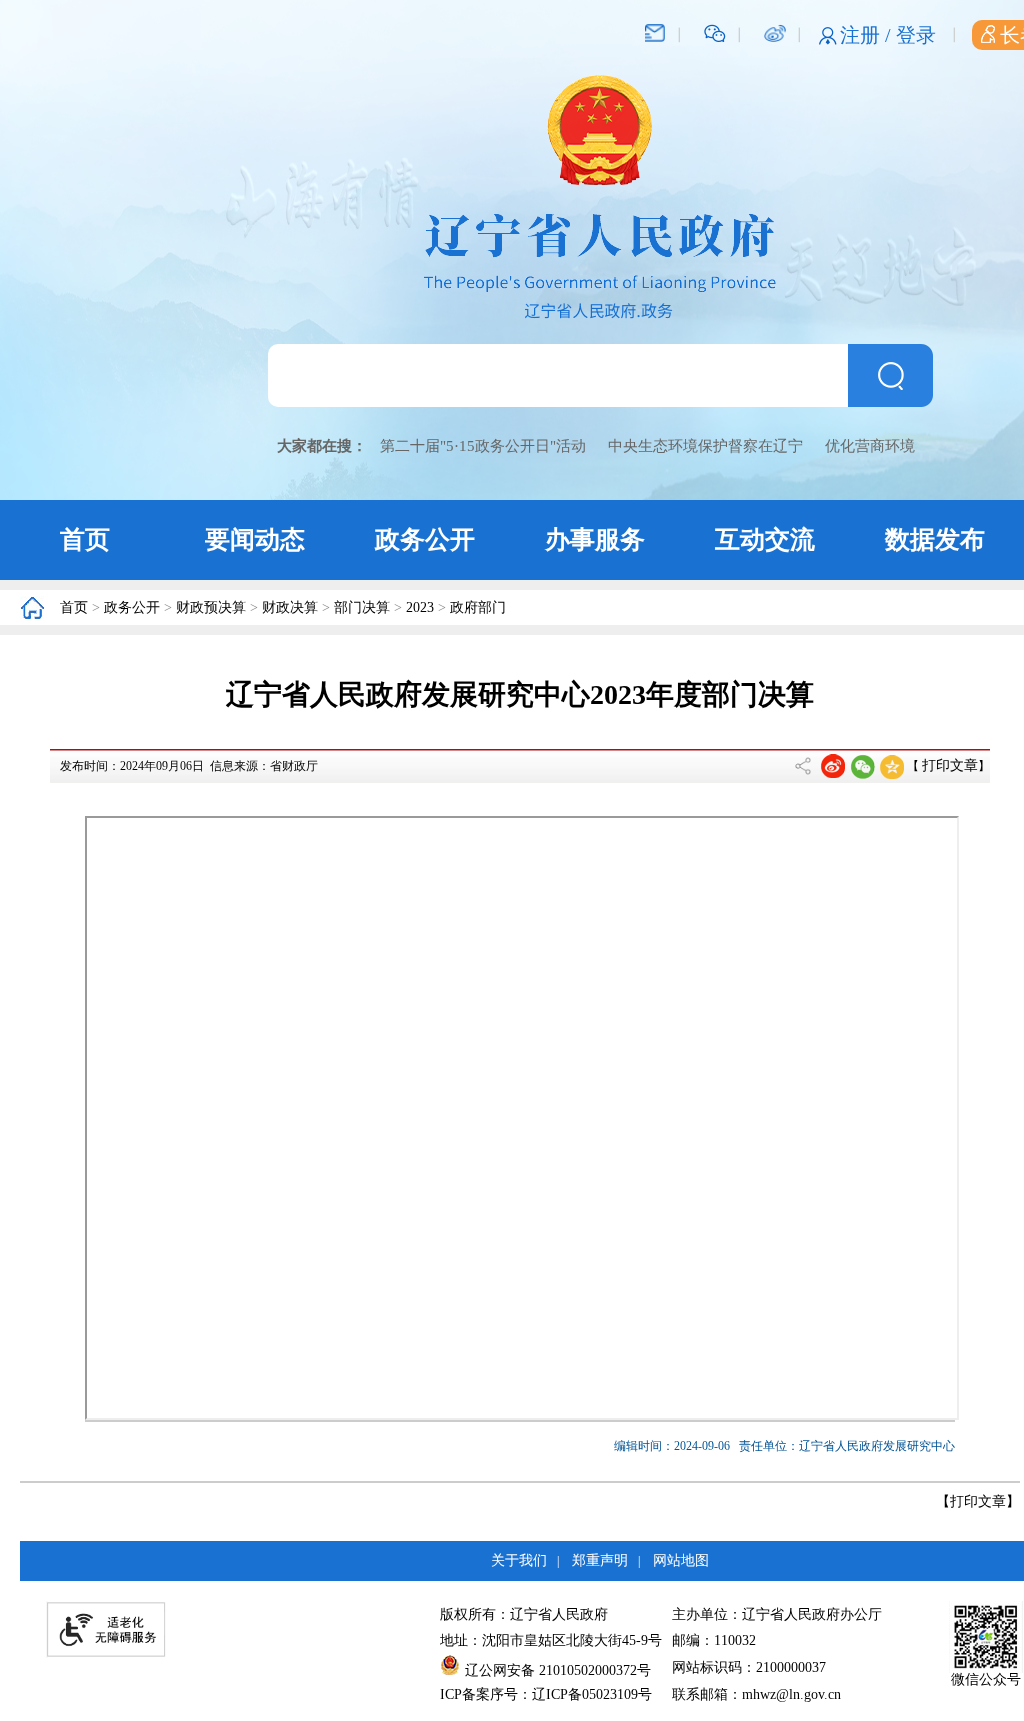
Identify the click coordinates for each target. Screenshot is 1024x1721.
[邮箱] (655, 32)
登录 (916, 35)
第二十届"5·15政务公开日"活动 (483, 446)
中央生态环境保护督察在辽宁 (705, 446)
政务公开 (425, 539)
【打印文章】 (978, 1501)
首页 (85, 539)
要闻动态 (255, 539)
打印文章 (950, 765)
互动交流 (765, 539)
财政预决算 (211, 607)
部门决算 (362, 607)
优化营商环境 (870, 446)
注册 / (868, 35)
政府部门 (478, 607)
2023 (420, 607)
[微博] (774, 32)
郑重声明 (600, 1560)
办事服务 (595, 539)
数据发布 (935, 539)
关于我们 (519, 1560)
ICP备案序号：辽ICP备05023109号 (546, 1694)
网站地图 (681, 1560)
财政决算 (290, 607)
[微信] (715, 32)
